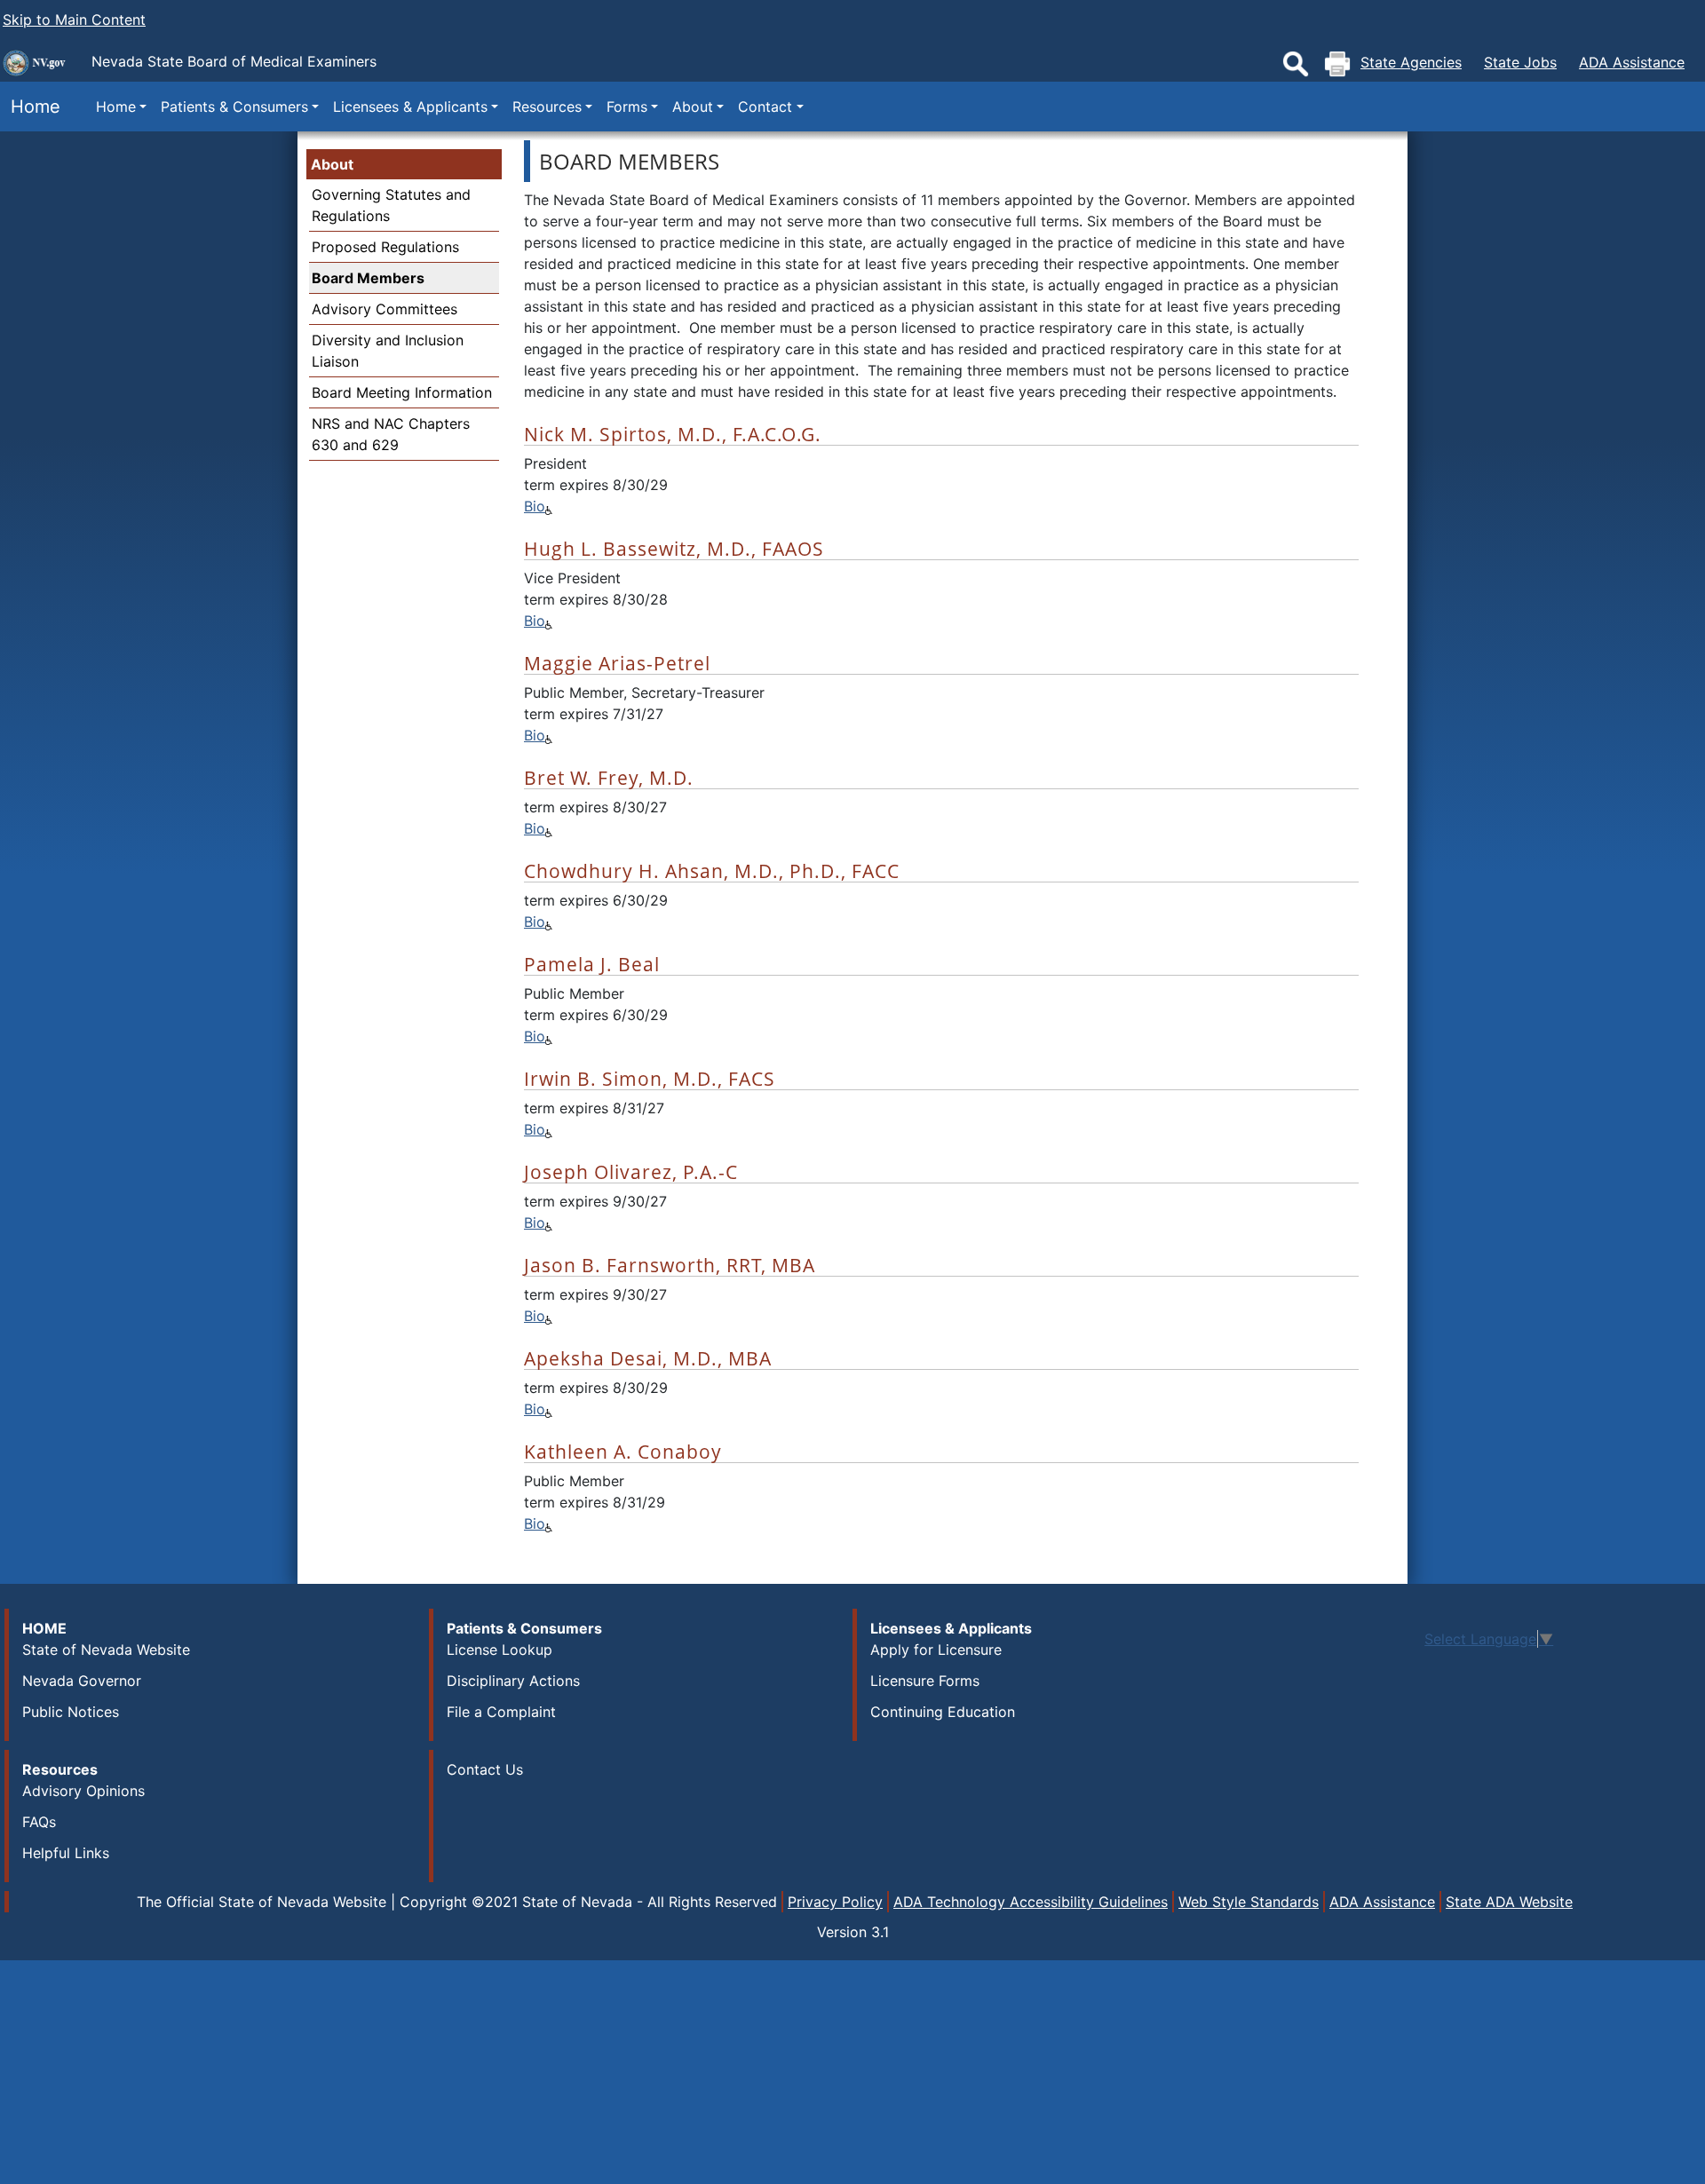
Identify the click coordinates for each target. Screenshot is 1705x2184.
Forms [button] (627, 107)
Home (30, 107)
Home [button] (116, 107)
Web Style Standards (1249, 1902)
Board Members (368, 278)
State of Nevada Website (106, 1650)
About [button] (693, 107)
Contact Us (485, 1769)
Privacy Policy (835, 1902)
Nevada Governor (82, 1681)
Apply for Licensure (936, 1650)
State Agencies (1411, 62)
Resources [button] (547, 107)
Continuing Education (943, 1712)
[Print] (1337, 64)
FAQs (39, 1822)
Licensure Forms (925, 1681)
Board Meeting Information (402, 392)
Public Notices (71, 1712)
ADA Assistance (1632, 62)
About (332, 164)
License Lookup (500, 1650)
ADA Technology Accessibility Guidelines (1031, 1902)
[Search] (1296, 64)
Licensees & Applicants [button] (410, 107)
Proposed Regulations (385, 247)
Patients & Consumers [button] (234, 107)
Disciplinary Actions (513, 1681)
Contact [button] (765, 107)
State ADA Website (1509, 1902)
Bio (535, 506)
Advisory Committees (385, 309)
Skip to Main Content (74, 20)
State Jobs (1520, 62)
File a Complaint (501, 1712)
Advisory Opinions (83, 1791)
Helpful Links (66, 1853)
